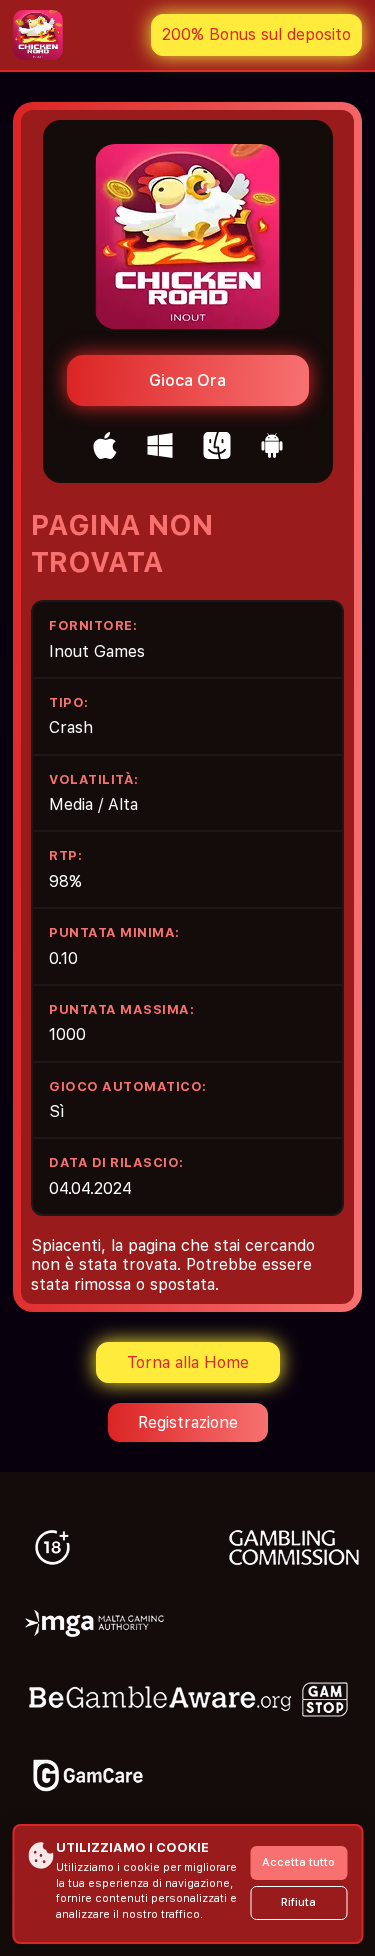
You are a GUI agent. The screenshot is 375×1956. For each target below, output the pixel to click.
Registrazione (188, 1422)
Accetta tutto (298, 1862)
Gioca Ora (187, 380)
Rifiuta (298, 1902)
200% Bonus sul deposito (256, 34)
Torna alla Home (188, 1362)
